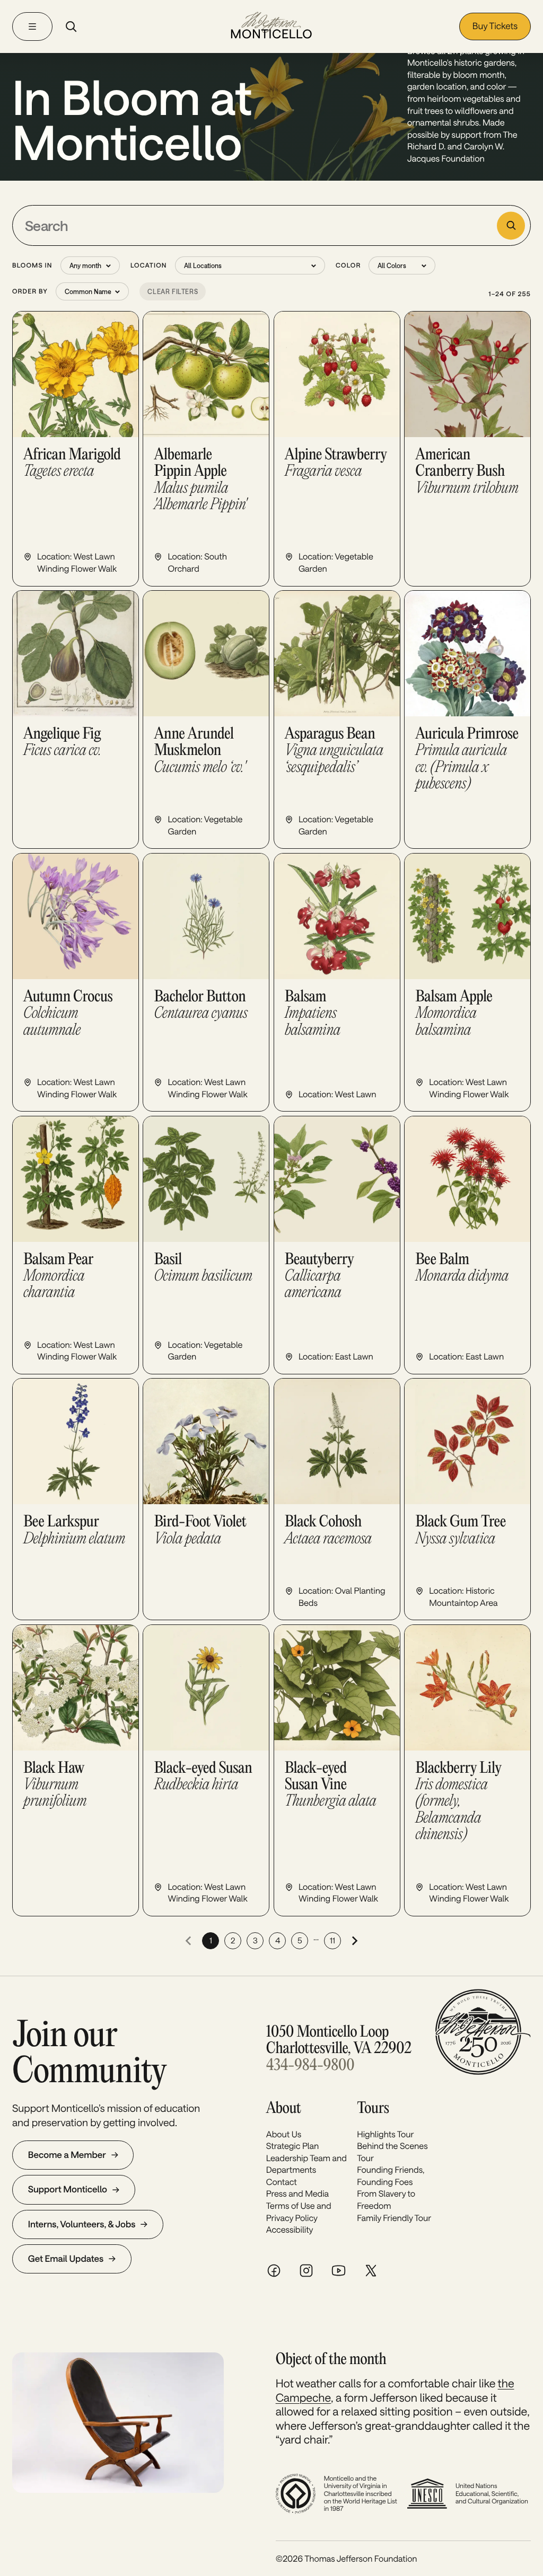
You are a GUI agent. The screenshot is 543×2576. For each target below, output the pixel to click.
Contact (282, 2182)
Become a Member (67, 2155)
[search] (511, 225)
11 (332, 1940)
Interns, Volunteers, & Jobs (82, 2224)
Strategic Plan (293, 2146)
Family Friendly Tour (394, 2218)
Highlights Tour (385, 2134)
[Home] (271, 26)
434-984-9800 (310, 2066)
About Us (284, 2134)
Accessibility (290, 2230)
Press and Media (297, 2194)
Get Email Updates (66, 2259)
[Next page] (355, 1941)
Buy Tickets (495, 26)
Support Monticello (68, 2189)
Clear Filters (173, 291)
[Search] (71, 26)
